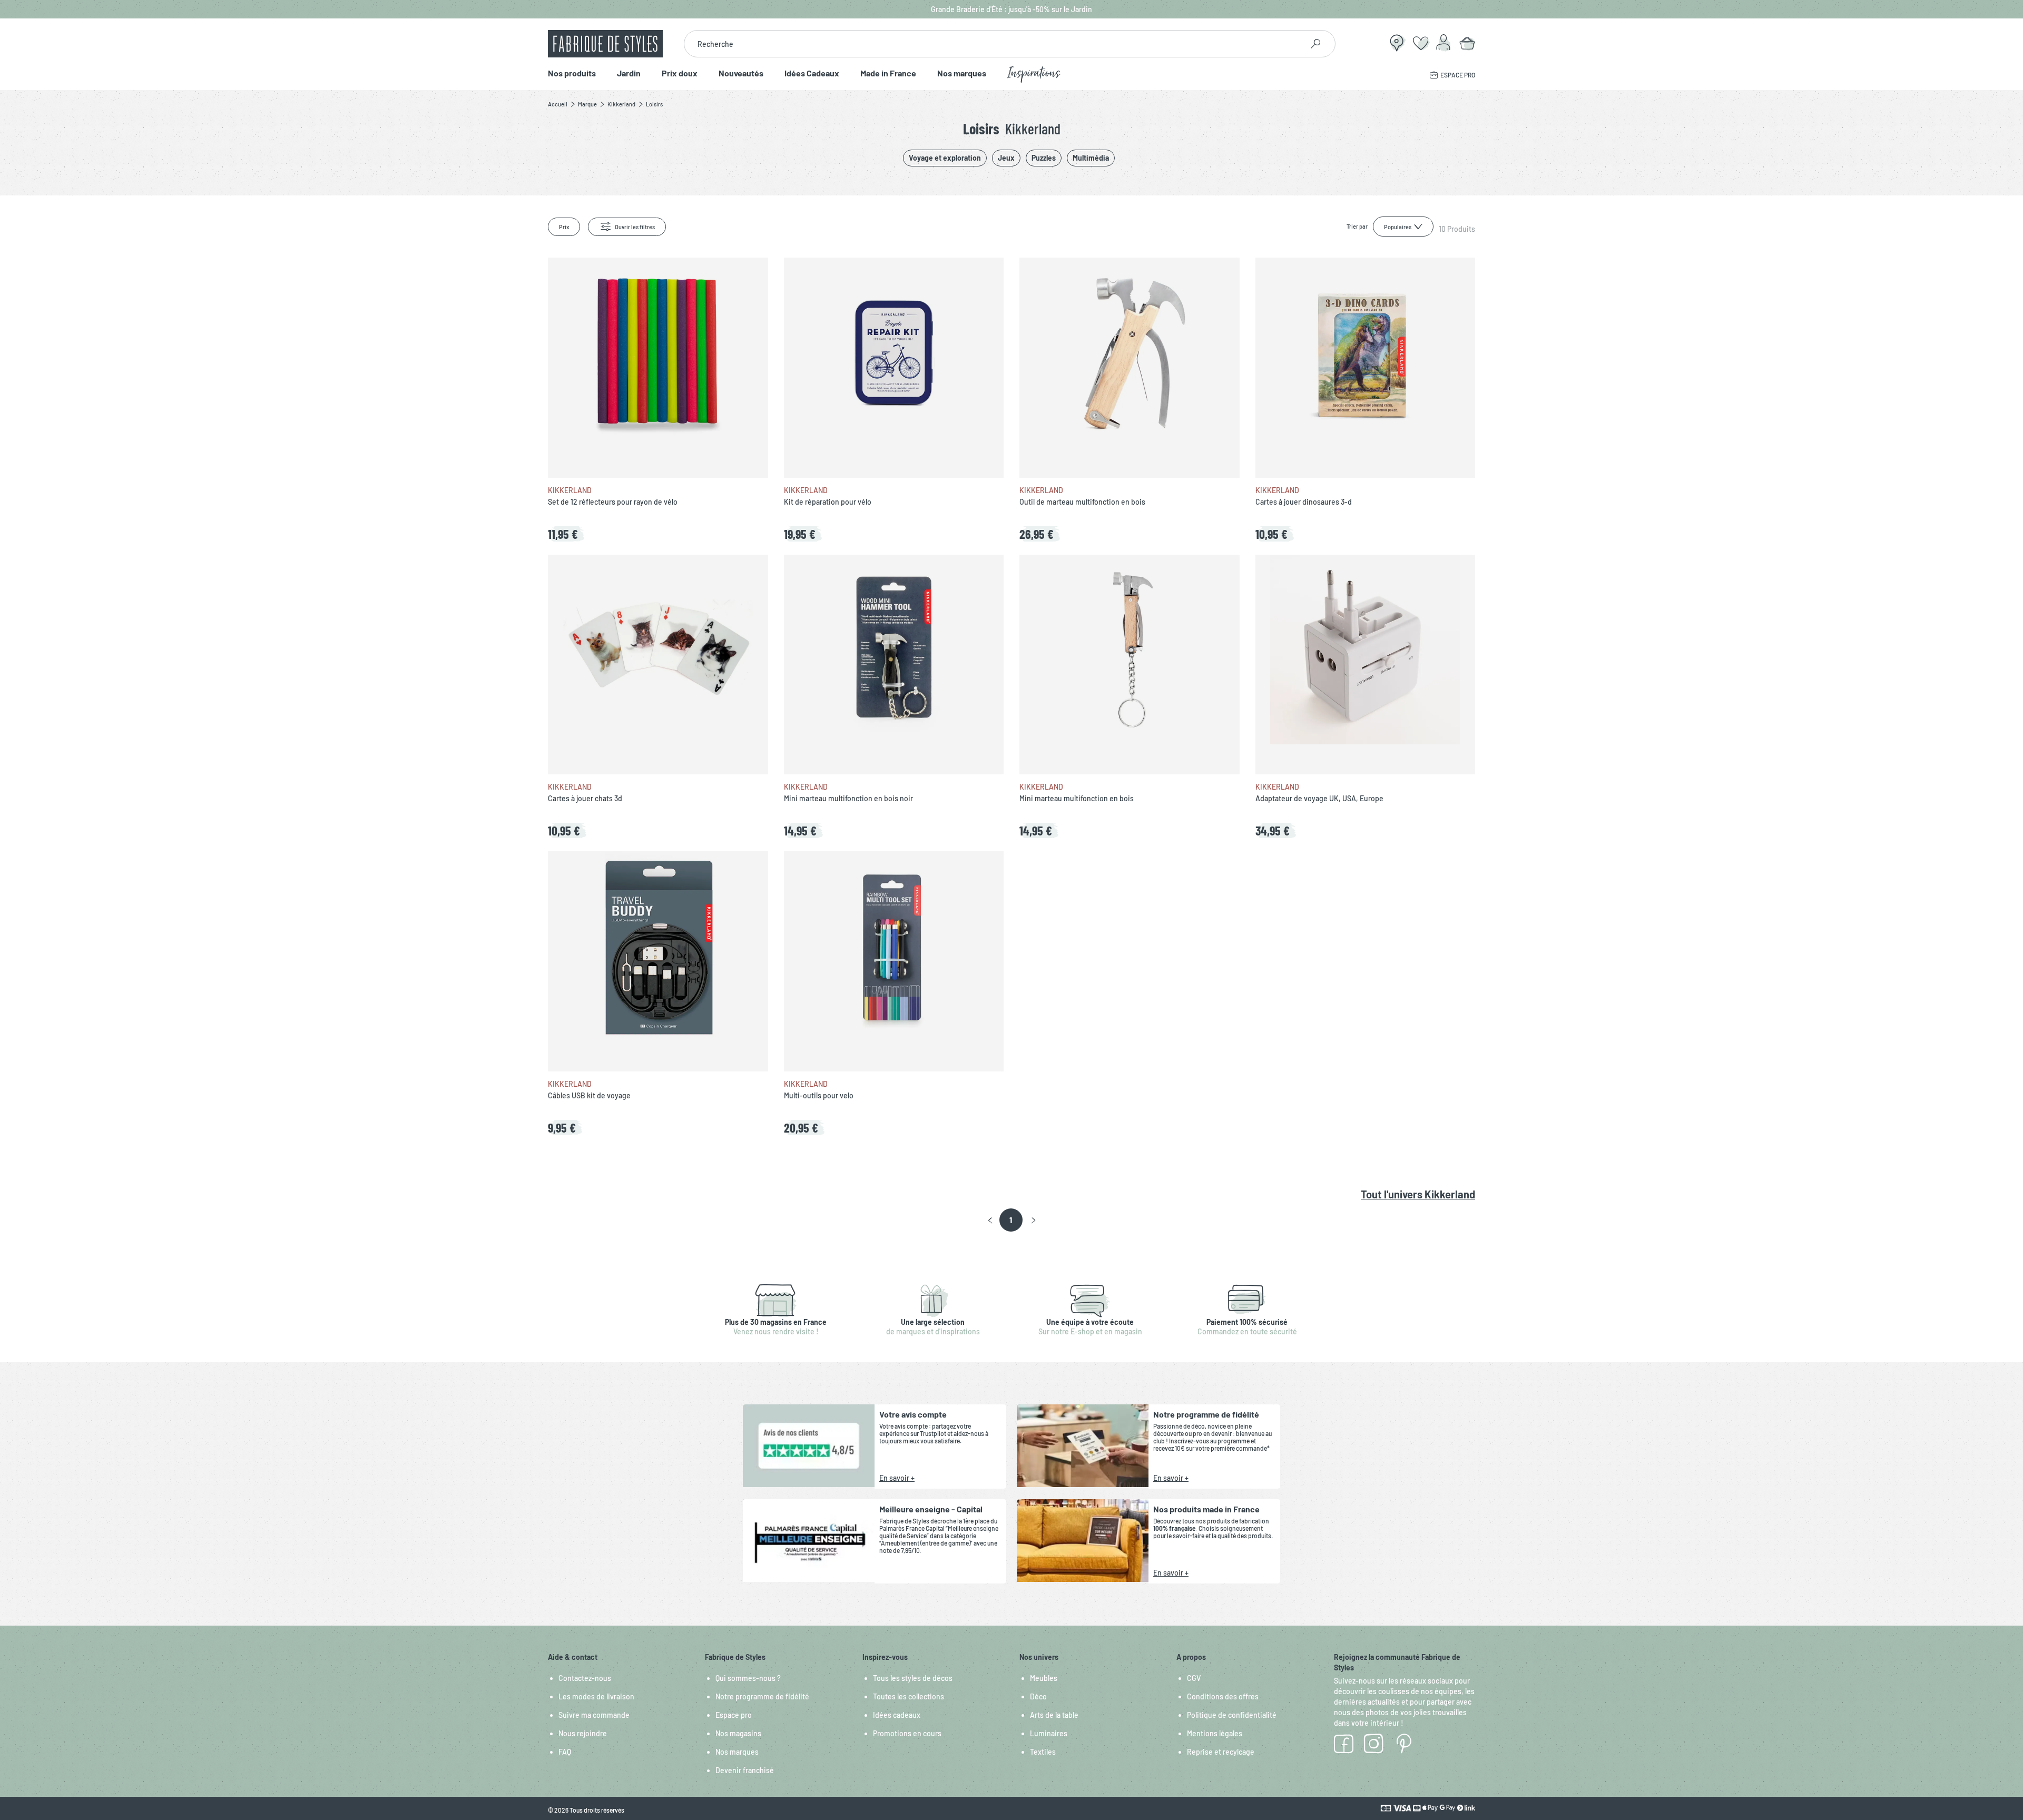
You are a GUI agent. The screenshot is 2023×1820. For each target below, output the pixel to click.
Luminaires (1049, 1733)
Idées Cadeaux (812, 73)
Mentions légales (1215, 1733)
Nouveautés (741, 73)
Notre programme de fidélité (762, 1696)
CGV (1194, 1678)
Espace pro (734, 1715)
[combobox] (993, 44)
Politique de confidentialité (1232, 1715)
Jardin (629, 73)
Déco (1038, 1696)
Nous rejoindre (583, 1733)
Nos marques (962, 73)
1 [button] (1011, 1220)
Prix (564, 227)
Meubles (1044, 1678)
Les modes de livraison (596, 1696)
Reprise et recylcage (1221, 1752)
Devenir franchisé (745, 1770)
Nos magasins (738, 1733)
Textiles (1043, 1752)
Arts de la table (1054, 1715)
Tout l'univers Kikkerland (1418, 1194)
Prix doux (680, 73)
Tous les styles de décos (913, 1678)
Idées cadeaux (897, 1715)
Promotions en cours (907, 1733)
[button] (990, 1221)
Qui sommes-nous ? (748, 1678)
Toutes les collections (909, 1696)
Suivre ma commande (594, 1715)
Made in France (888, 73)
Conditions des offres (1223, 1696)
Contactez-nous (585, 1678)
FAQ (565, 1752)
